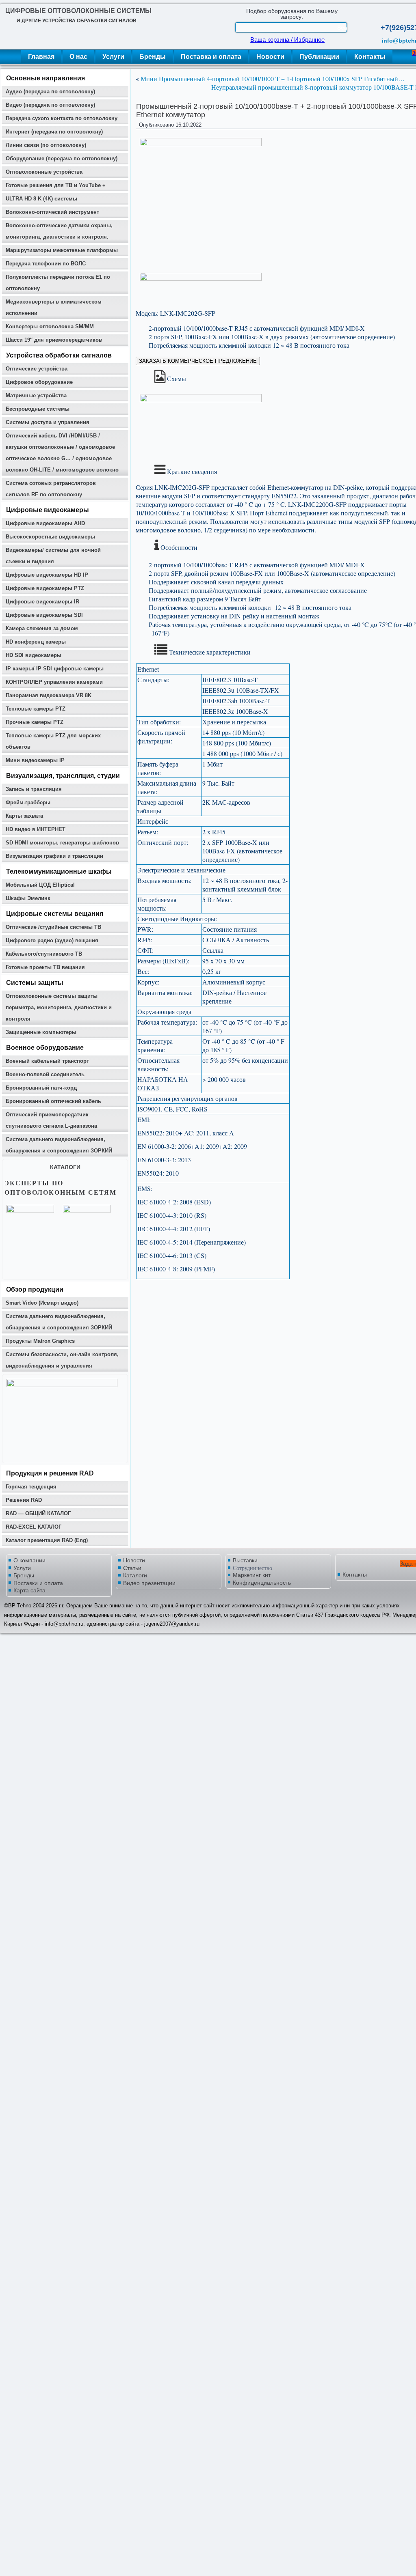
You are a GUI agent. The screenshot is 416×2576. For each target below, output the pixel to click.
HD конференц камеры (36, 642)
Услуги (113, 57)
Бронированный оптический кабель (53, 1101)
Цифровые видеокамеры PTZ (45, 588)
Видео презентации (149, 1583)
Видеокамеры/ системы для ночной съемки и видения (53, 556)
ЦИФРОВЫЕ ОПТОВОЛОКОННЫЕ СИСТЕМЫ (78, 11)
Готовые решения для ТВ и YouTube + (56, 185)
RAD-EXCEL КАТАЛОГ (34, 1527)
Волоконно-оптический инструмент (52, 212)
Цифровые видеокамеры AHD (45, 523)
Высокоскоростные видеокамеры (50, 537)
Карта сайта (29, 1590)
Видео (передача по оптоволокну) (50, 105)
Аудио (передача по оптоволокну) (50, 92)
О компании (29, 1560)
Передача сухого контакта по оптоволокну (62, 118)
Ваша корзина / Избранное (287, 40)
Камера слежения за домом (42, 628)
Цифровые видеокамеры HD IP (47, 575)
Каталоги (135, 1575)
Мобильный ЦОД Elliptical (40, 885)
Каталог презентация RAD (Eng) (47, 1540)
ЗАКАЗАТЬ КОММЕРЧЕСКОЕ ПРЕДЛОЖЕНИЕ (198, 361)
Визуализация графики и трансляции (54, 856)
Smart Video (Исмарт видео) (42, 1303)
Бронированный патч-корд (41, 1088)
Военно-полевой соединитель (45, 1074)
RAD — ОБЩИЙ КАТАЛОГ (38, 1513)
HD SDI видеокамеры (34, 655)
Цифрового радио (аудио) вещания (52, 940)
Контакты (370, 57)
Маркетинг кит (252, 1575)
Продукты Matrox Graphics (40, 1341)
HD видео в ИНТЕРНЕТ (36, 829)
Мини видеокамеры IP (35, 760)
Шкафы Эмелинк (28, 898)
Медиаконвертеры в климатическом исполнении (54, 307)
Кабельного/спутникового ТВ (44, 954)
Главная (41, 57)
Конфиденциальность (262, 1583)
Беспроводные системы (38, 409)
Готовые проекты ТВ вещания (45, 967)
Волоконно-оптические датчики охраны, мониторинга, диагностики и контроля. (59, 231)
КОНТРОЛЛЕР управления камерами (54, 682)
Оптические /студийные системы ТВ (53, 927)
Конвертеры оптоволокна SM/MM (50, 326)
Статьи (132, 1568)
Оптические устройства (37, 369)
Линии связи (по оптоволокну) (46, 145)
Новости (270, 57)
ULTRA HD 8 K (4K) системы (41, 199)
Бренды (153, 57)
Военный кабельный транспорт (47, 1061)
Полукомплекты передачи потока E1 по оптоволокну (58, 283)
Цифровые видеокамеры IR (42, 602)
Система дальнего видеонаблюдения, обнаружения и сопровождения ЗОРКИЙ (59, 1145)
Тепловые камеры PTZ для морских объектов (53, 741)
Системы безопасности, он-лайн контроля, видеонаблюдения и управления (62, 1360)
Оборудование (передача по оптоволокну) (62, 158)
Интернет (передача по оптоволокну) (54, 132)
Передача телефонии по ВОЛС (46, 264)
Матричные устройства (36, 395)
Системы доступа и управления (48, 422)
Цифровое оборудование (39, 382)
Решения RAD (24, 1500)
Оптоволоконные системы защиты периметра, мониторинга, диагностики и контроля (59, 1007)
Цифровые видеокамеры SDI (44, 615)
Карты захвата (24, 816)
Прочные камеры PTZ (35, 722)
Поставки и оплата (38, 1583)
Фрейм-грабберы (28, 802)
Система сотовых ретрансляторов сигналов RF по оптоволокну (51, 489)
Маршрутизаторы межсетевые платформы (62, 250)
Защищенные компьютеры (41, 1032)
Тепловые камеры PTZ (36, 709)
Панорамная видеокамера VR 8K (49, 695)
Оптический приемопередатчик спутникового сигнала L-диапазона (51, 1120)
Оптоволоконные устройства (44, 172)
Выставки (245, 1560)
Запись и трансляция (34, 789)
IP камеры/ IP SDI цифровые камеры (55, 669)
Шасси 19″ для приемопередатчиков (54, 340)
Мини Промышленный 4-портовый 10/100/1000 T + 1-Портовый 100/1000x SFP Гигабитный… (273, 79)
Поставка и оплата (211, 57)
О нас (78, 57)
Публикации (319, 57)
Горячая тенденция (31, 1487)
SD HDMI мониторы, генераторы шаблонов (62, 843)
